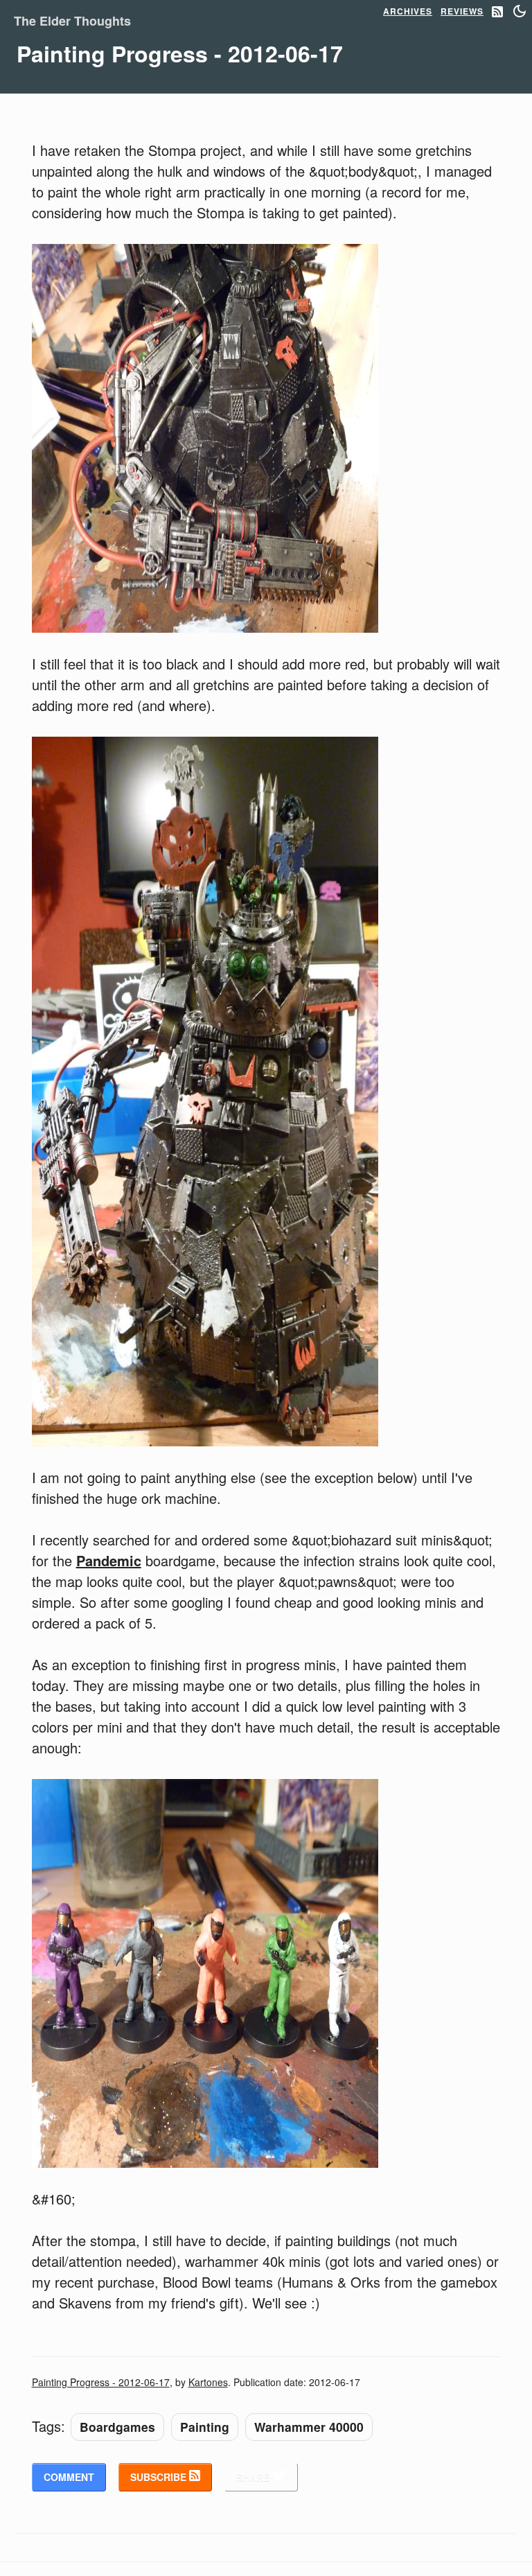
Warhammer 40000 (309, 2427)
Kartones (208, 2382)
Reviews (462, 11)
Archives (408, 11)
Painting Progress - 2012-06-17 (101, 2382)
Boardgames (117, 2427)
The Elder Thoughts (72, 21)
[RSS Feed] (497, 12)
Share (254, 2477)
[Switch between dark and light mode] (520, 11)
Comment (69, 2477)
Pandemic (109, 1560)
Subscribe (160, 2477)
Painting (205, 2427)
